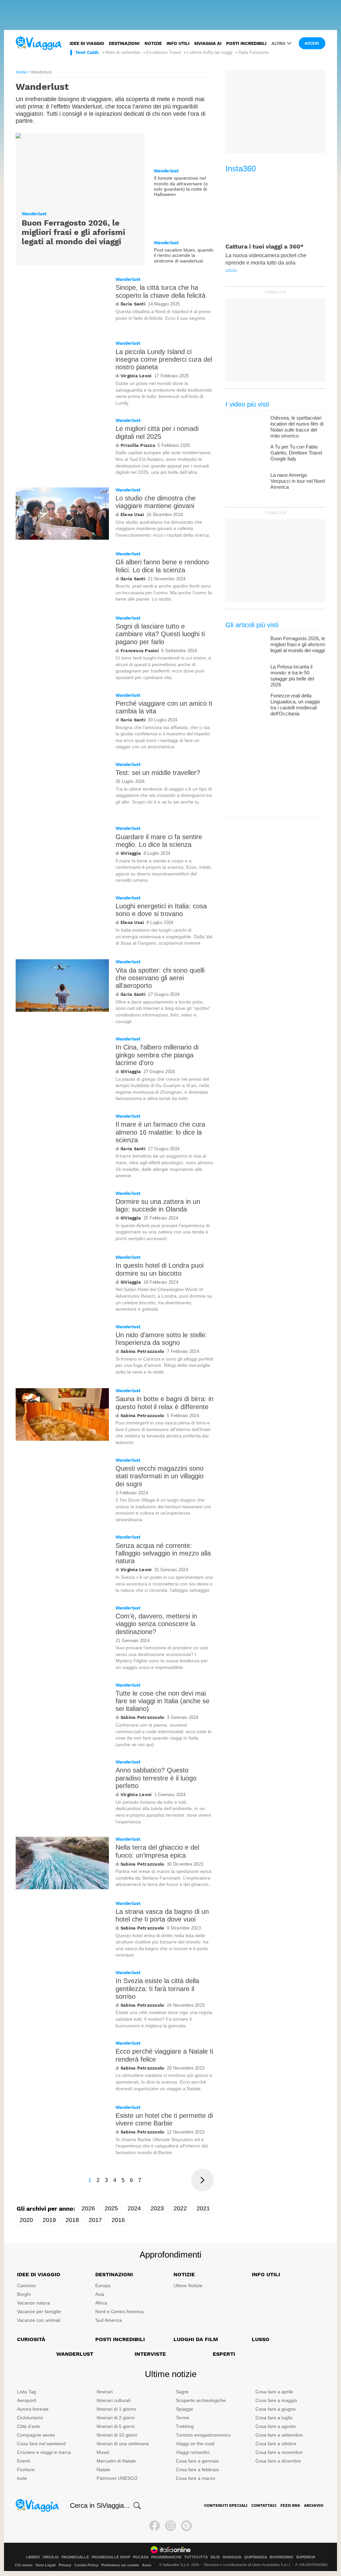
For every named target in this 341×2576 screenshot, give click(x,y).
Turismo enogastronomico (203, 2435)
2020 (26, 2220)
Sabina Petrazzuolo (142, 1351)
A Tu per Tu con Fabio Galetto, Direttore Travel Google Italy (296, 453)
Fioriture (26, 2470)
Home (21, 72)
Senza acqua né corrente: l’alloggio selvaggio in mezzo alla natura (163, 1553)
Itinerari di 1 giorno (116, 2409)
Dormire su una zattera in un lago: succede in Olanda (158, 1205)
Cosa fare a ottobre (276, 2444)
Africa (101, 2303)
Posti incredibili (246, 43)
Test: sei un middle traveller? (158, 773)
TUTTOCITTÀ (196, 2557)
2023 (157, 2208)
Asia (100, 2294)
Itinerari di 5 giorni (116, 2426)
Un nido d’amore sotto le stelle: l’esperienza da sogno (161, 1339)
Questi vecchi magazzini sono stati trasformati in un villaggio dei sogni (160, 1476)
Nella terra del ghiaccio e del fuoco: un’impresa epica (157, 1851)
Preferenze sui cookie (120, 2565)
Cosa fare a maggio (276, 2400)
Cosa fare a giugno (276, 2409)
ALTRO (278, 43)
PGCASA (141, 2557)
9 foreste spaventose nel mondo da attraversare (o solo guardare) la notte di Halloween (181, 186)
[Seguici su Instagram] (170, 2526)
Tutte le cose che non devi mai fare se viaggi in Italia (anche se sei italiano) (163, 1701)
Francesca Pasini (140, 651)
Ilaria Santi (133, 304)
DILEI (215, 2557)
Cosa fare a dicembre (278, 2461)
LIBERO (33, 2557)
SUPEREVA (306, 2557)
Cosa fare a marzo (195, 2478)
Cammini (26, 2286)
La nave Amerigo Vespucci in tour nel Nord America (298, 481)
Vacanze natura (33, 2303)
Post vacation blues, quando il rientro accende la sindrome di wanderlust (184, 255)
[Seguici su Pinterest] (186, 2526)
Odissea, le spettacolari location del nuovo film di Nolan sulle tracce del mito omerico (297, 427)
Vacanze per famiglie (39, 2311)
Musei (103, 2452)
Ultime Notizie (188, 2286)
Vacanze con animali (39, 2320)
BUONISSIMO (282, 2557)
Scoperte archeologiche (201, 2400)
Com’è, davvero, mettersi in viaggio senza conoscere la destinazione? (156, 1624)
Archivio (314, 2505)
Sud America (109, 2320)
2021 (203, 2208)
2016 (118, 2220)
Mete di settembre (123, 52)
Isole (22, 2478)
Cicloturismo (30, 2418)
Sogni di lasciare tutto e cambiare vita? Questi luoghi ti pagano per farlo (160, 634)
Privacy (65, 2565)
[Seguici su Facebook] (155, 2526)
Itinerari (105, 2392)
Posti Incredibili (120, 2339)
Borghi (24, 2294)
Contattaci (264, 2505)
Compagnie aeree (36, 2435)
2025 (111, 2208)
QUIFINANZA (256, 2557)
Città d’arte (28, 2426)
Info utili (178, 43)
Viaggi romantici (193, 2452)
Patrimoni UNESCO (117, 2478)
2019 (49, 2220)
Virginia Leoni (136, 376)
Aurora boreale (33, 2409)
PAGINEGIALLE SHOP (111, 2557)
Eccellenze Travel (164, 52)
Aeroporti (27, 2400)
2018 (72, 2220)
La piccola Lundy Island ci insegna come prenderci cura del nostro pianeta (164, 360)
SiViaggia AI (208, 43)
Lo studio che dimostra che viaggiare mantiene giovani (156, 502)
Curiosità (31, 2339)
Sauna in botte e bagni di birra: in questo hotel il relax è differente (165, 1403)
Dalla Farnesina (253, 52)
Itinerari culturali (113, 2400)
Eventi (23, 2461)
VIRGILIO (51, 2557)
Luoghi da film (196, 2339)
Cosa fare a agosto (276, 2426)
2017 (95, 2220)
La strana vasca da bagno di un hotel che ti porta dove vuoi (162, 1915)
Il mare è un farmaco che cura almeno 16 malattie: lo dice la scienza (160, 1132)
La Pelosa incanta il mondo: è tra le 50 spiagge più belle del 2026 (292, 676)
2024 (134, 2208)
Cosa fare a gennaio (197, 2461)
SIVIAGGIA (232, 2557)
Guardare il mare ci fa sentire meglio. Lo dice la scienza (159, 841)
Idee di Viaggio (39, 2274)
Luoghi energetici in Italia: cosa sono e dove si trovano (161, 910)
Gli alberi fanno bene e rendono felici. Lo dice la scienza (162, 566)
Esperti (224, 2354)
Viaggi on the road (195, 2444)
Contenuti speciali (226, 2505)
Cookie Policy (86, 2565)
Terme (182, 2418)
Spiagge (184, 2409)
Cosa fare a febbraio (197, 2470)
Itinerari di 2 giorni (116, 2418)
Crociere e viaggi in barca (44, 2452)
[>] (202, 2180)
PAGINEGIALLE (75, 2557)
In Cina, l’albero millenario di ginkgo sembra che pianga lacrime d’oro (157, 1055)
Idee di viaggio (87, 43)
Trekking (185, 2426)
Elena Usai (132, 515)
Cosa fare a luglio (274, 2418)
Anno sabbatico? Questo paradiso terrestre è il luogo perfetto (156, 1778)
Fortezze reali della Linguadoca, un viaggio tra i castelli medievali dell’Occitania (295, 705)
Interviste (150, 2354)
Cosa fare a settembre (279, 2435)
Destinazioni (124, 43)
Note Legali (46, 2565)
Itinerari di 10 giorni (117, 2435)
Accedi (312, 43)
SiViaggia (131, 853)
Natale (103, 2470)
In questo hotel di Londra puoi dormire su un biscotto (160, 1269)
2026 (88, 2208)
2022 (180, 2208)
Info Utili (266, 2274)
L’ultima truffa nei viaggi (210, 52)
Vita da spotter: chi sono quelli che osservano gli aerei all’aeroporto (160, 978)
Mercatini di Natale (116, 2461)
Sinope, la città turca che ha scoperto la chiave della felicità (161, 291)
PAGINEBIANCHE (166, 2557)
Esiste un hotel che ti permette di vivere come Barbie (164, 2119)
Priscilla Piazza (138, 445)
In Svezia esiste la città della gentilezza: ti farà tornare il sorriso (157, 1989)
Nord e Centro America (119, 2311)
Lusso (261, 2339)
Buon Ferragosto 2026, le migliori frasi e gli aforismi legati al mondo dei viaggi (73, 232)
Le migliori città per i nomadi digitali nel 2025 (157, 432)
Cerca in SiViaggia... (100, 2505)
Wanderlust (34, 214)
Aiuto (147, 2565)
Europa (103, 2286)
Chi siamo (24, 2565)
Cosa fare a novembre (279, 2452)
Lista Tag (26, 2392)
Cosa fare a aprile (274, 2392)
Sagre (182, 2392)
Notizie (153, 43)
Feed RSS (290, 2505)
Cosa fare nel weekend (41, 2444)
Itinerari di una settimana (123, 2444)
